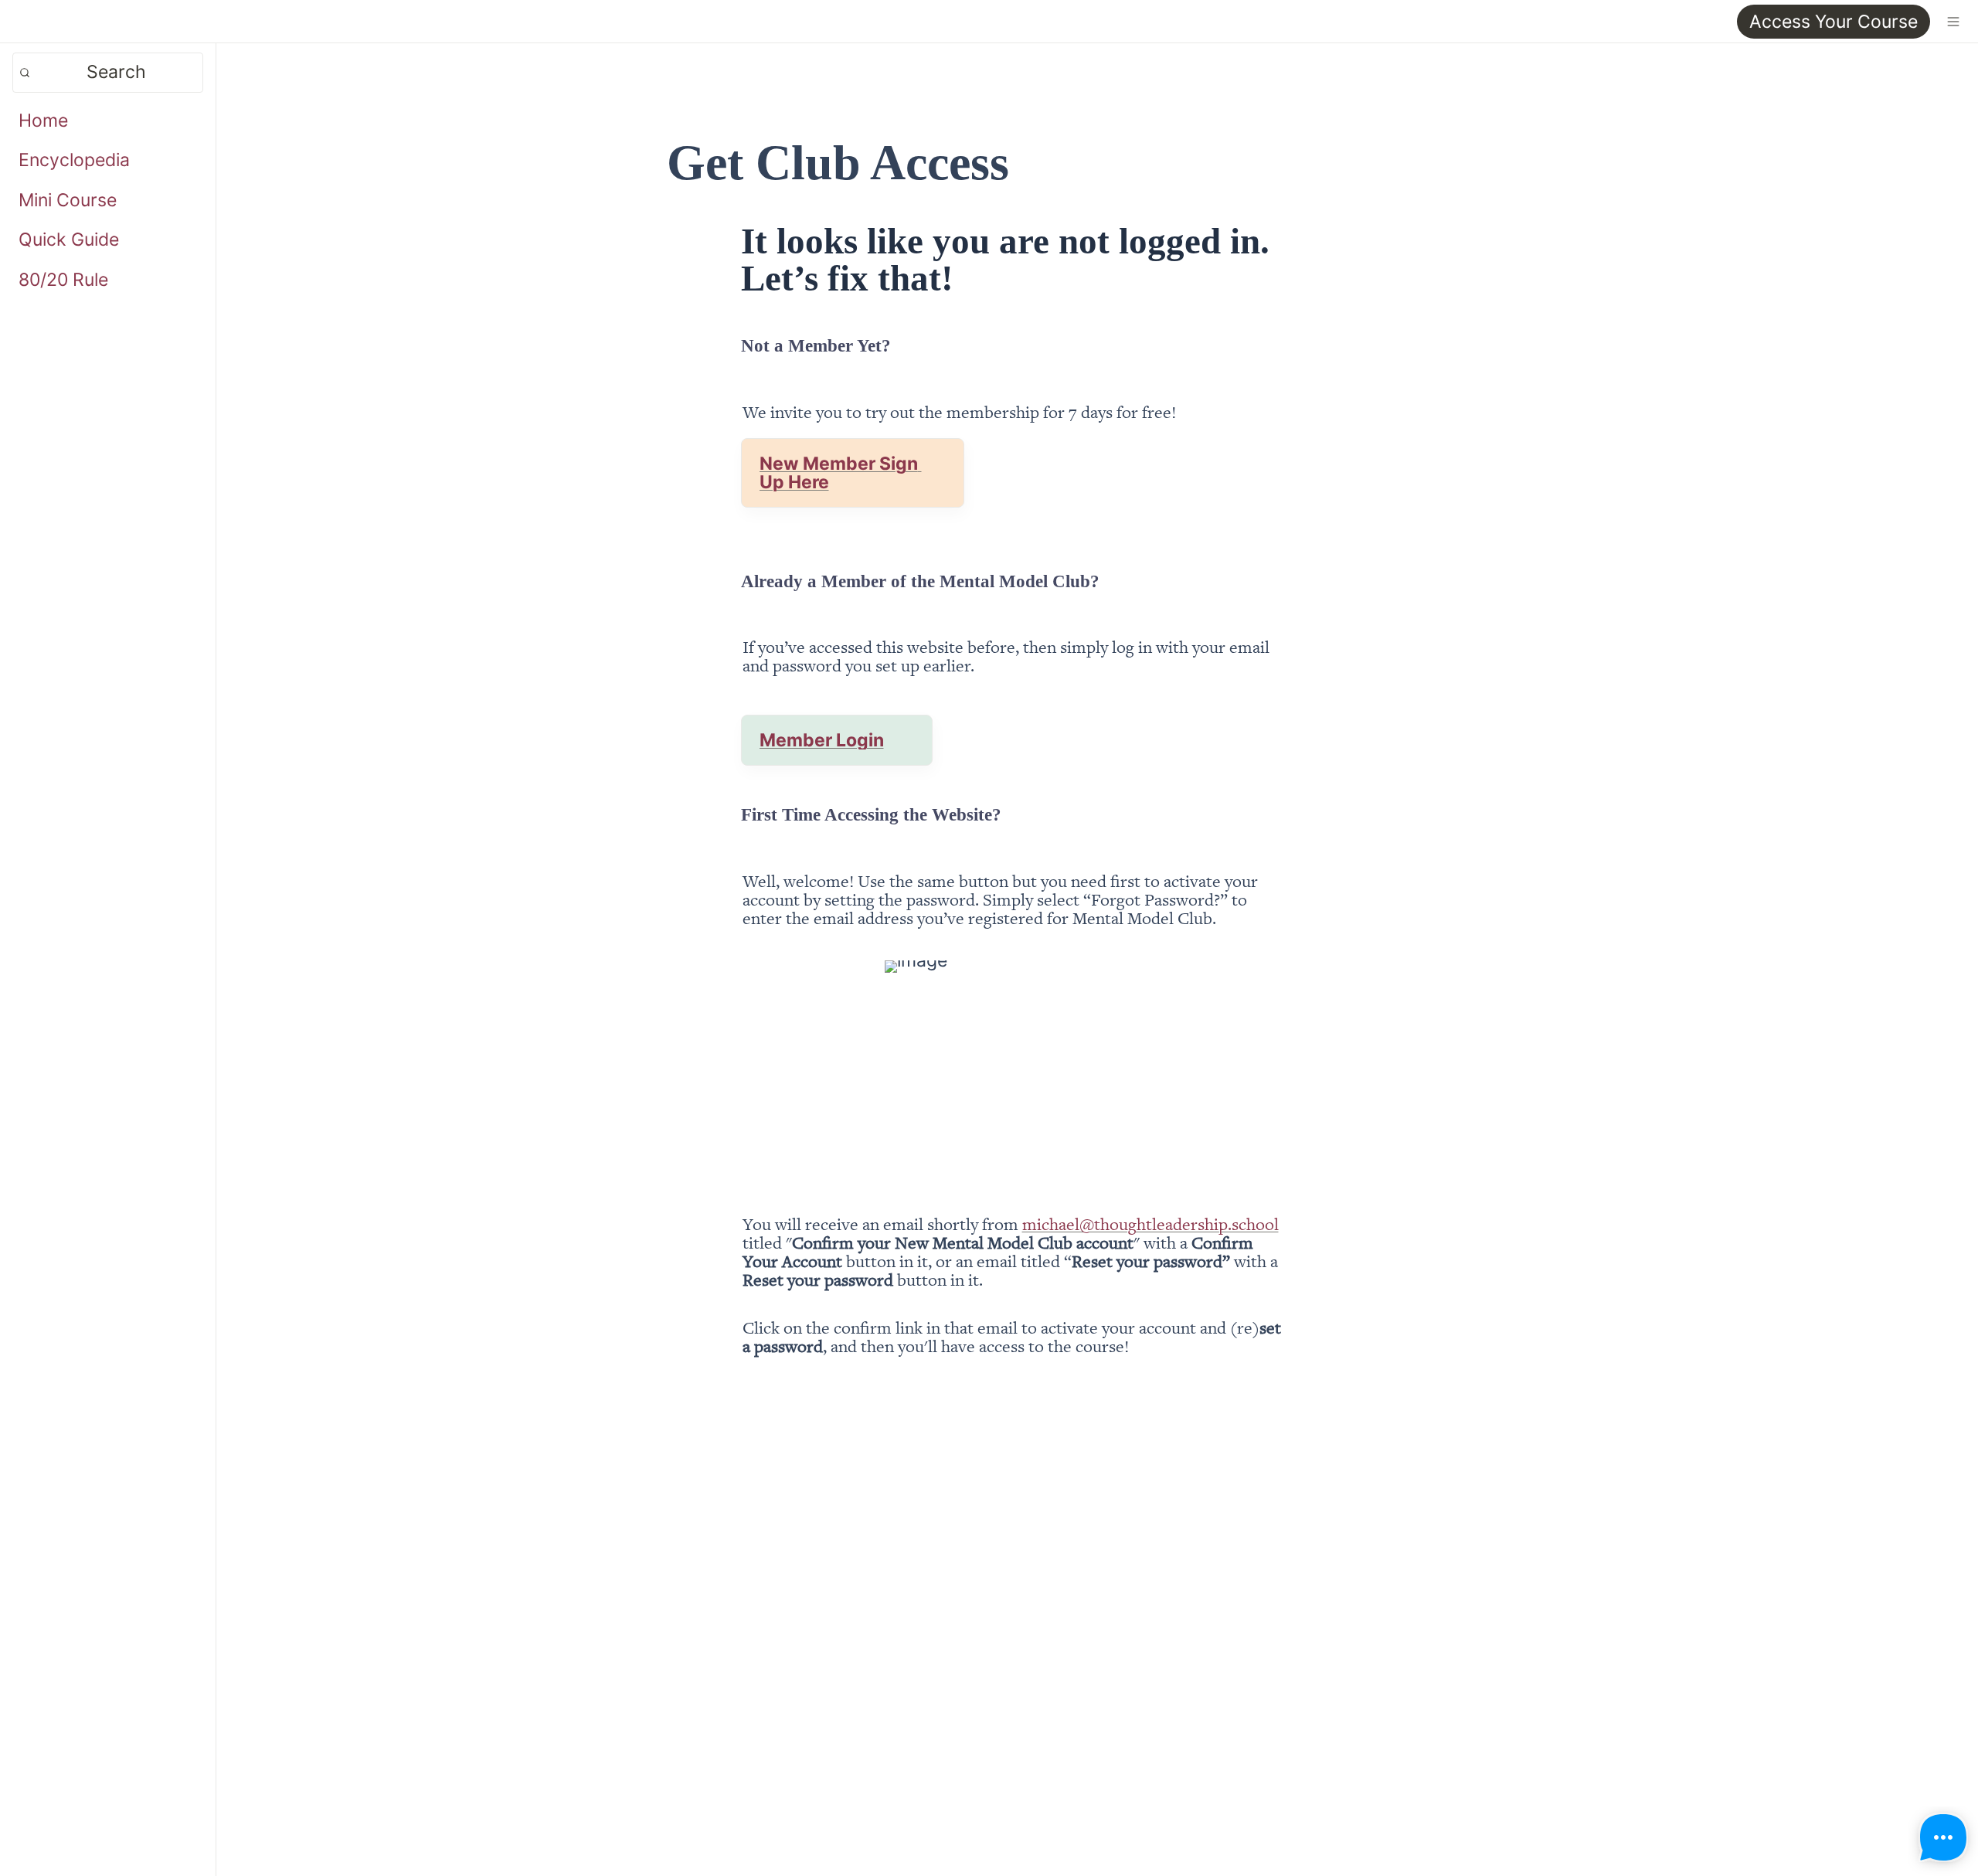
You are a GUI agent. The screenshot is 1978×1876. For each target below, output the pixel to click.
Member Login (822, 740)
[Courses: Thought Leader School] (19, 21)
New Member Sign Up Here (841, 473)
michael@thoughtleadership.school (1150, 1223)
